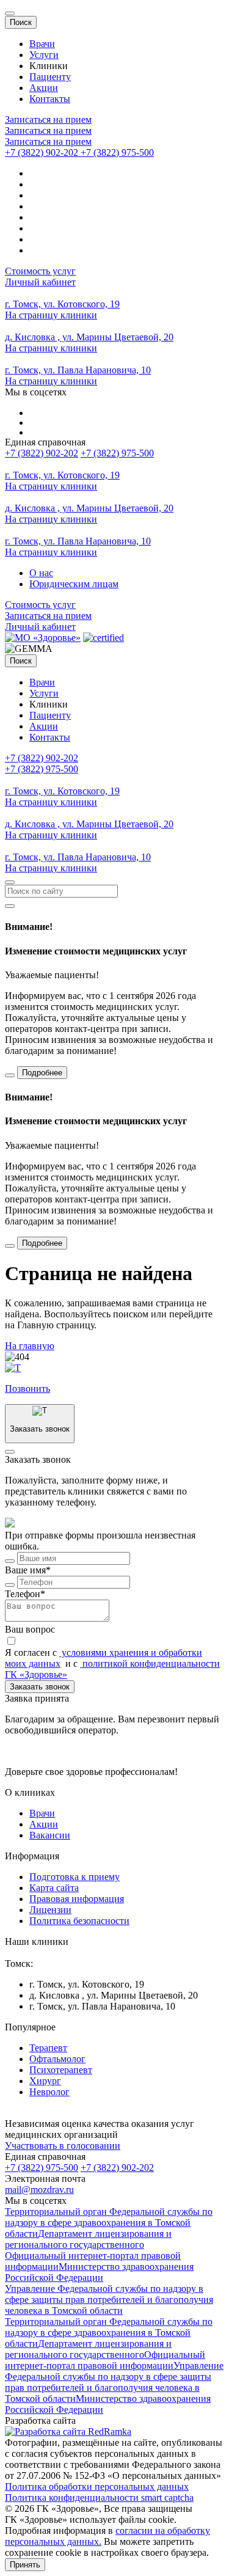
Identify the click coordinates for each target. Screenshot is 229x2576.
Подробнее (42, 1073)
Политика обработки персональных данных (97, 2486)
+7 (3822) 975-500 (117, 453)
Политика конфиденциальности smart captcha (99, 2497)
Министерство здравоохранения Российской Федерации (99, 2272)
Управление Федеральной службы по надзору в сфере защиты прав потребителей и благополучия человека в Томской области (109, 2300)
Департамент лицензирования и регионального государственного (88, 2239)
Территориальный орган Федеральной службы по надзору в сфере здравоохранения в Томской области (109, 2223)
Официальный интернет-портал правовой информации (105, 2360)
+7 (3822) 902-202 (42, 453)
